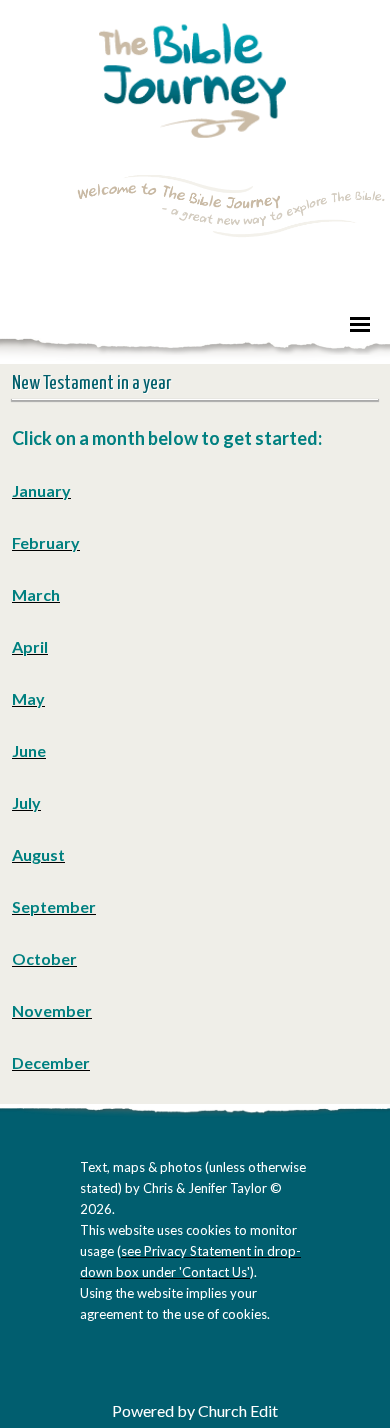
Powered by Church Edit (195, 1410)
